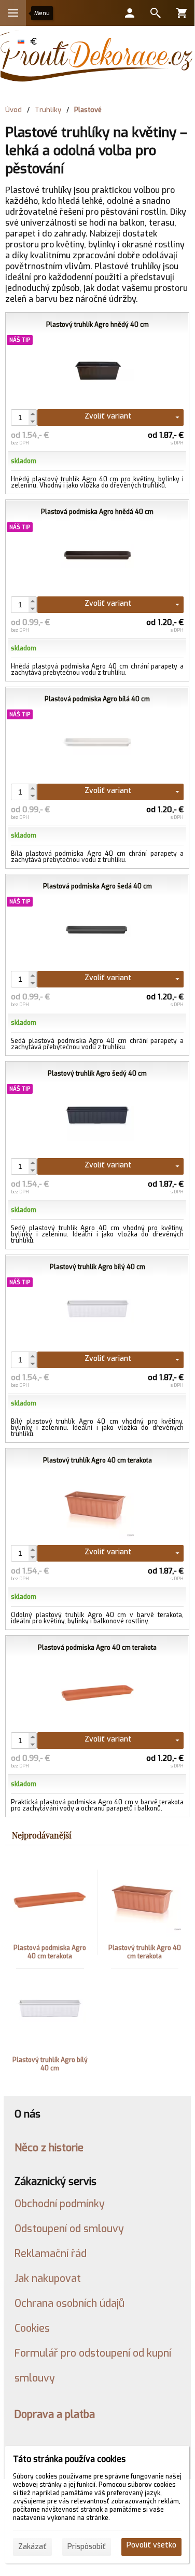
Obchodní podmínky (60, 2204)
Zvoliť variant (108, 416)
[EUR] (33, 41)
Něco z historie (49, 2148)
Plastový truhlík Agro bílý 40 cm (50, 2064)
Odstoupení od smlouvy (69, 2229)
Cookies (32, 2328)
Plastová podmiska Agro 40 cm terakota (50, 1952)
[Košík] (182, 13)
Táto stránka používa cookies (69, 2459)
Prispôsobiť (87, 2547)
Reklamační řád (51, 2253)
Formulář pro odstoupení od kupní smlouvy (93, 2365)
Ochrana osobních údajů (69, 2303)
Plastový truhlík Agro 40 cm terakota (145, 1952)
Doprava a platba (55, 2414)
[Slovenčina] (21, 41)
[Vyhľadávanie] (156, 13)
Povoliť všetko (151, 2545)
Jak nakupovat (48, 2278)
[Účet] (130, 13)
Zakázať (32, 2547)
